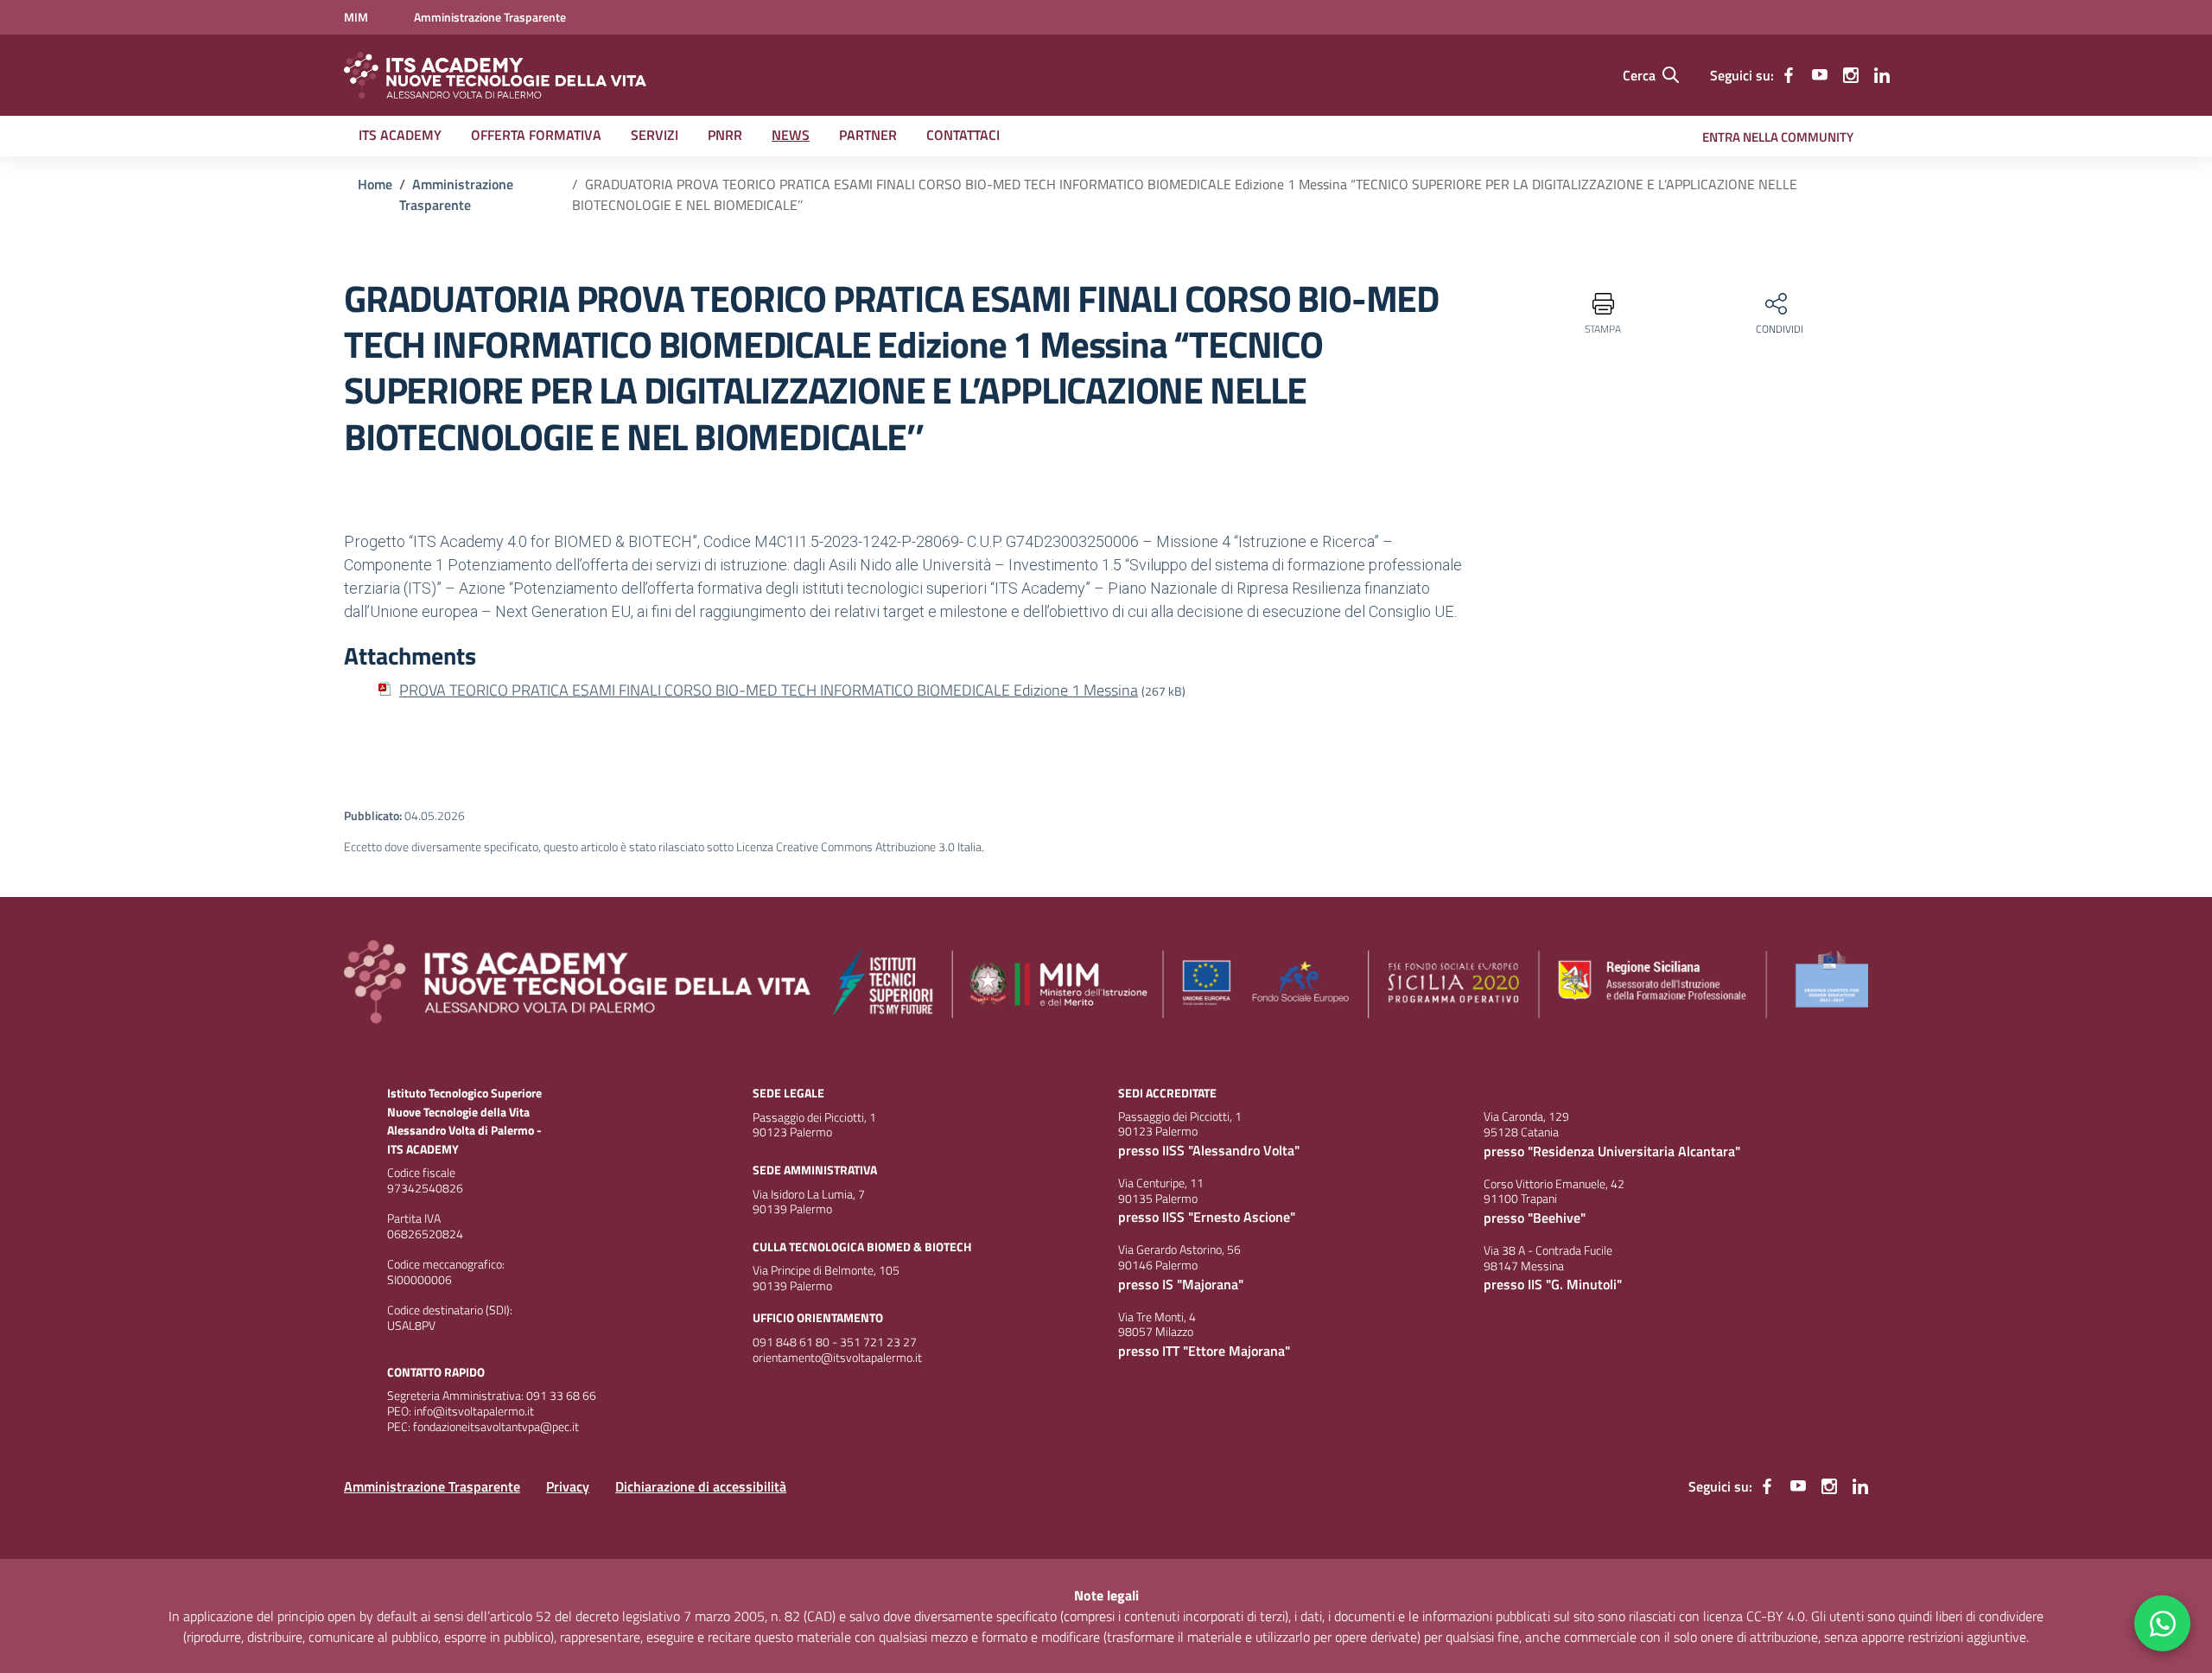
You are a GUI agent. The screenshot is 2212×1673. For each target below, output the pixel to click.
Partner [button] (868, 135)
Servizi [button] (655, 135)
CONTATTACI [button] (963, 135)
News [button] (791, 135)
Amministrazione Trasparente (432, 1486)
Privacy (568, 1486)
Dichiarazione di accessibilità (701, 1486)
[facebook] (1789, 75)
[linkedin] (1882, 75)
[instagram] (1851, 75)
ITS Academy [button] (400, 135)
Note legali (1106, 1595)
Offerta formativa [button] (536, 135)
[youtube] (1820, 75)
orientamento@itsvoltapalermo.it (837, 1358)
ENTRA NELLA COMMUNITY (1778, 137)
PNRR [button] (725, 135)
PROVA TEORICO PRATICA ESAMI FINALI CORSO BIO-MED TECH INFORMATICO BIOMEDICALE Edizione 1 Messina (769, 690)
